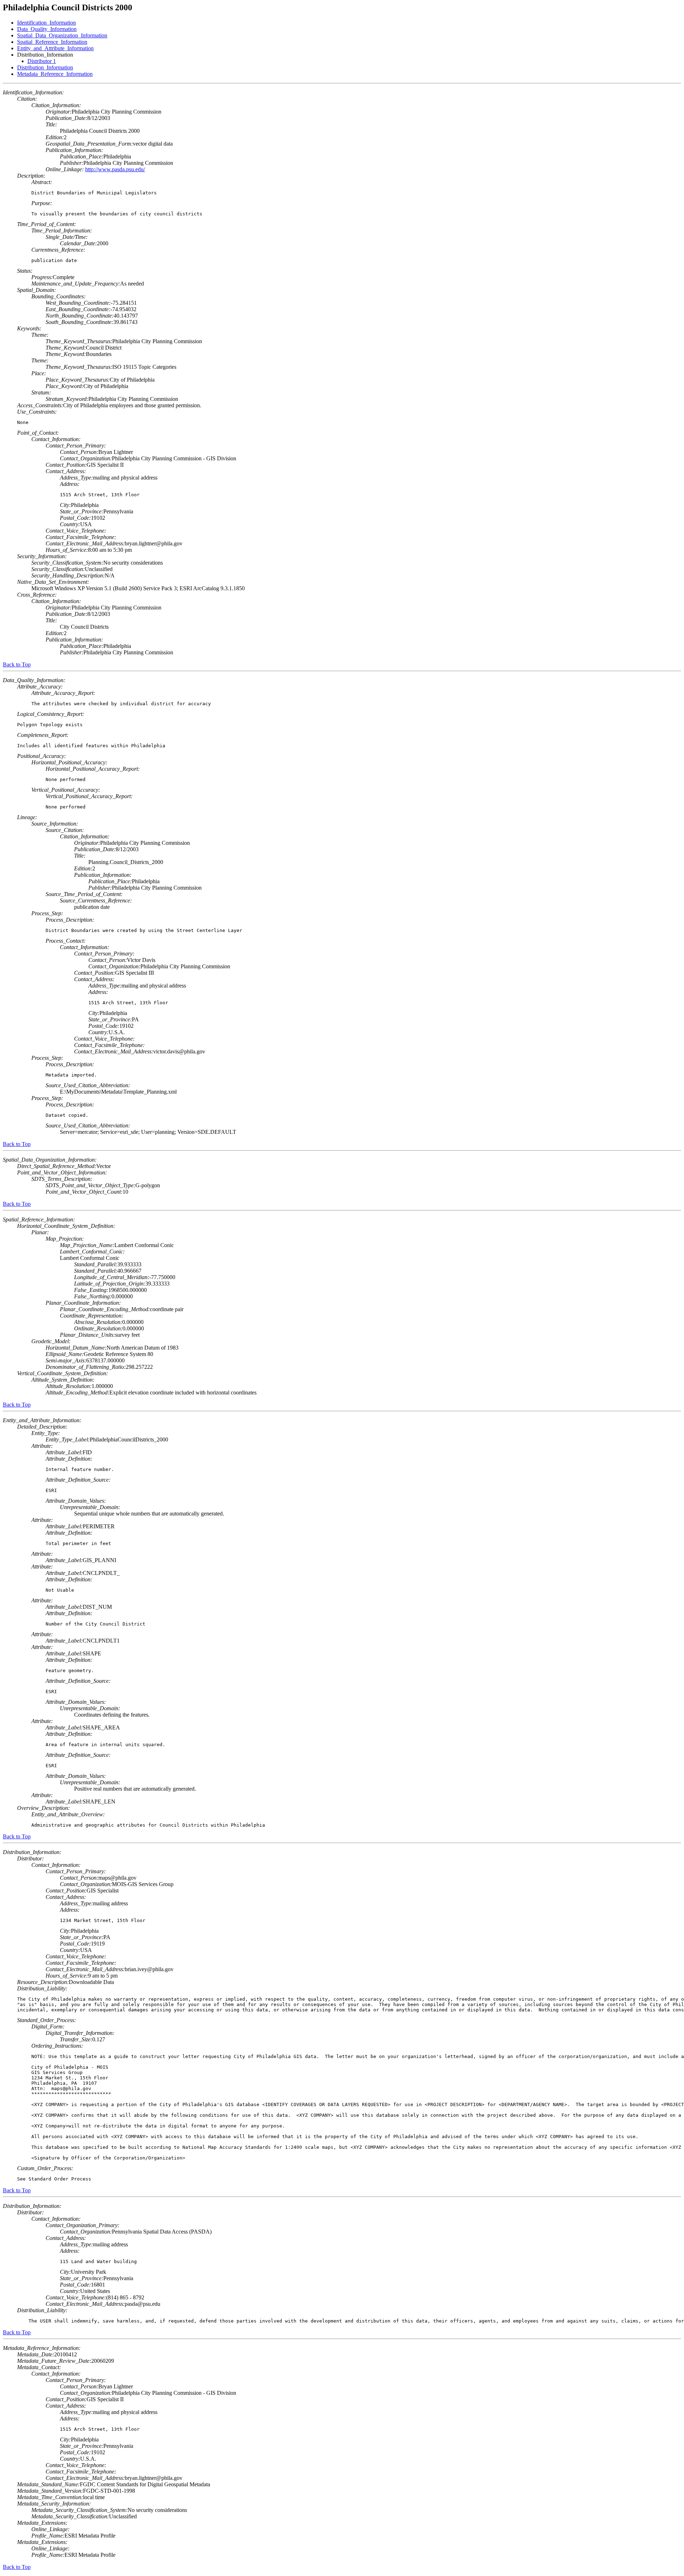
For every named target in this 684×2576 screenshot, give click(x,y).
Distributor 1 (42, 61)
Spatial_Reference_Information (52, 42)
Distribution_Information (45, 67)
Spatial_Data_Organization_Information (62, 35)
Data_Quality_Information (47, 29)
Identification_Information (46, 23)
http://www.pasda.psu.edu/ (115, 169)
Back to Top (17, 664)
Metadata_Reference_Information (55, 74)
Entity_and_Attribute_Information (55, 48)
